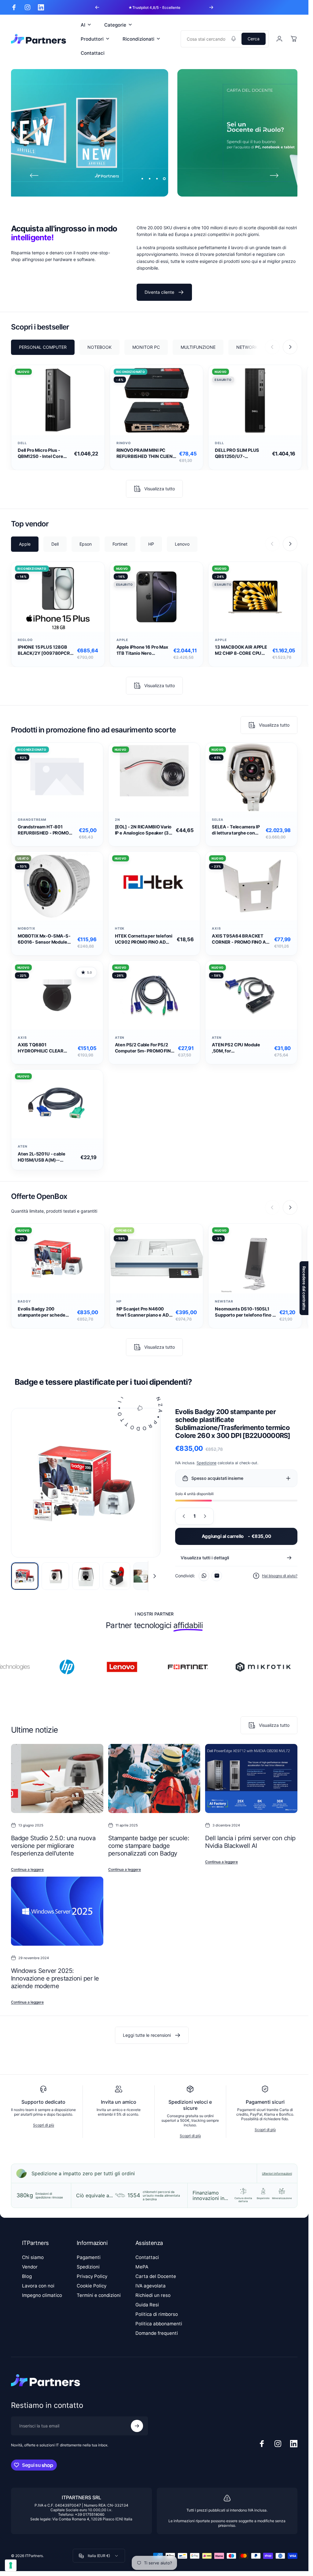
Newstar (224, 1301)
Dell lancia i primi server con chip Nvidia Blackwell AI (250, 1842)
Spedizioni (88, 2267)
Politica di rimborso (157, 2314)
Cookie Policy (92, 2286)
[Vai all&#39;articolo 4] (116, 1576)
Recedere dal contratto (304, 1288)
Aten (120, 1038)
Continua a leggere (27, 1870)
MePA (142, 2267)
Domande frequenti (157, 2333)
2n (118, 820)
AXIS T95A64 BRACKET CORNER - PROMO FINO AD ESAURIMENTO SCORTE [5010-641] (240, 939)
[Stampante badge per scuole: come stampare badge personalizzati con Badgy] (154, 1778)
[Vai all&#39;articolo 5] (147, 1576)
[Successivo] (211, 7)
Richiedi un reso (153, 2295)
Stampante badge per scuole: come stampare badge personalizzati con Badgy (149, 1846)
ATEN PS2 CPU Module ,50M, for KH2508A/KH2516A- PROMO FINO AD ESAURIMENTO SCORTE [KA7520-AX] (238, 1048)
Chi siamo (33, 2257)
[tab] (43, 348)
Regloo (25, 640)
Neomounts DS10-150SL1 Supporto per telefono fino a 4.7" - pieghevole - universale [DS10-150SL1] (245, 1312)
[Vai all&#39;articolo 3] (86, 1576)
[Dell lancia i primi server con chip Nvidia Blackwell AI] (251, 1778)
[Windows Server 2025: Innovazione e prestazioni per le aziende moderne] (57, 1911)
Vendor (30, 2267)
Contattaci (147, 2257)
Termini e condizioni (99, 2295)
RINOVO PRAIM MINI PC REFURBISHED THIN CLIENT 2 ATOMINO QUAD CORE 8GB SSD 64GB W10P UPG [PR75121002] (146, 454)
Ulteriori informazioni (277, 2173)
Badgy (24, 1301)
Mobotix (27, 929)
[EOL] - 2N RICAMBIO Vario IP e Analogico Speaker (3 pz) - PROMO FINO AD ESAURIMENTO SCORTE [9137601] (143, 830)
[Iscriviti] (137, 2426)
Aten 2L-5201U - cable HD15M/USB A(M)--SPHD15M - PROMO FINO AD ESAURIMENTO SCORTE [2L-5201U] (48, 1157)
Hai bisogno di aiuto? (280, 1576)
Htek (120, 929)
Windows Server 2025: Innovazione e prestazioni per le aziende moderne (55, 1978)
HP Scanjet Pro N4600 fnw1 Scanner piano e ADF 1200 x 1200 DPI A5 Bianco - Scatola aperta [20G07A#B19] (145, 1312)
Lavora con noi (38, 2286)
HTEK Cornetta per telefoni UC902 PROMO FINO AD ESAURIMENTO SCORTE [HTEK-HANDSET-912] (144, 939)
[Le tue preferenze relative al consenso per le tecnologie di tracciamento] (11, 2565)
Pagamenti (89, 2257)
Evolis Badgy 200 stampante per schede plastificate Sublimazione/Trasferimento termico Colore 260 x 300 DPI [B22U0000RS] (46, 1312)
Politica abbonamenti (159, 2324)
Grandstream (32, 820)
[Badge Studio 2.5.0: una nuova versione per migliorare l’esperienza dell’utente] (57, 1778)
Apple (122, 640)
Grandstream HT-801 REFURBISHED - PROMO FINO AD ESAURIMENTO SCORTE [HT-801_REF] (43, 830)
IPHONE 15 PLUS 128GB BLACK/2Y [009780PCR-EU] (45, 650)
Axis (216, 929)
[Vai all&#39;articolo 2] (55, 1576)
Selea (218, 820)
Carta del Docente (156, 2276)
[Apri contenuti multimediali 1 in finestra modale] (86, 1483)
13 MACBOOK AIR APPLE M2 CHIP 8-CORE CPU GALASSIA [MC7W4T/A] (241, 650)
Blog (27, 2276)
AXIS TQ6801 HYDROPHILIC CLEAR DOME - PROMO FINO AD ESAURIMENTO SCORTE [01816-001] (44, 1048)
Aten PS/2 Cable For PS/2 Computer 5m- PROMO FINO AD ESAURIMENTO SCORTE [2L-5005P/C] (145, 1048)
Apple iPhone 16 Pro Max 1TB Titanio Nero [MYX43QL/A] (142, 650)
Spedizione (206, 1463)
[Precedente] (97, 7)
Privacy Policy (92, 2276)
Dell (22, 443)
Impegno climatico (42, 2295)
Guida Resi (147, 2305)
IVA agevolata (151, 2286)
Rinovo (124, 443)
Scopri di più (44, 2125)
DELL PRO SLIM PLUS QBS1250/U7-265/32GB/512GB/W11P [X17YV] (240, 454)
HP (119, 1301)
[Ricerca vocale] (234, 39)
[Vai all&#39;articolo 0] (25, 1576)
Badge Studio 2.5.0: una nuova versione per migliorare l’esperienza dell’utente (53, 1846)
